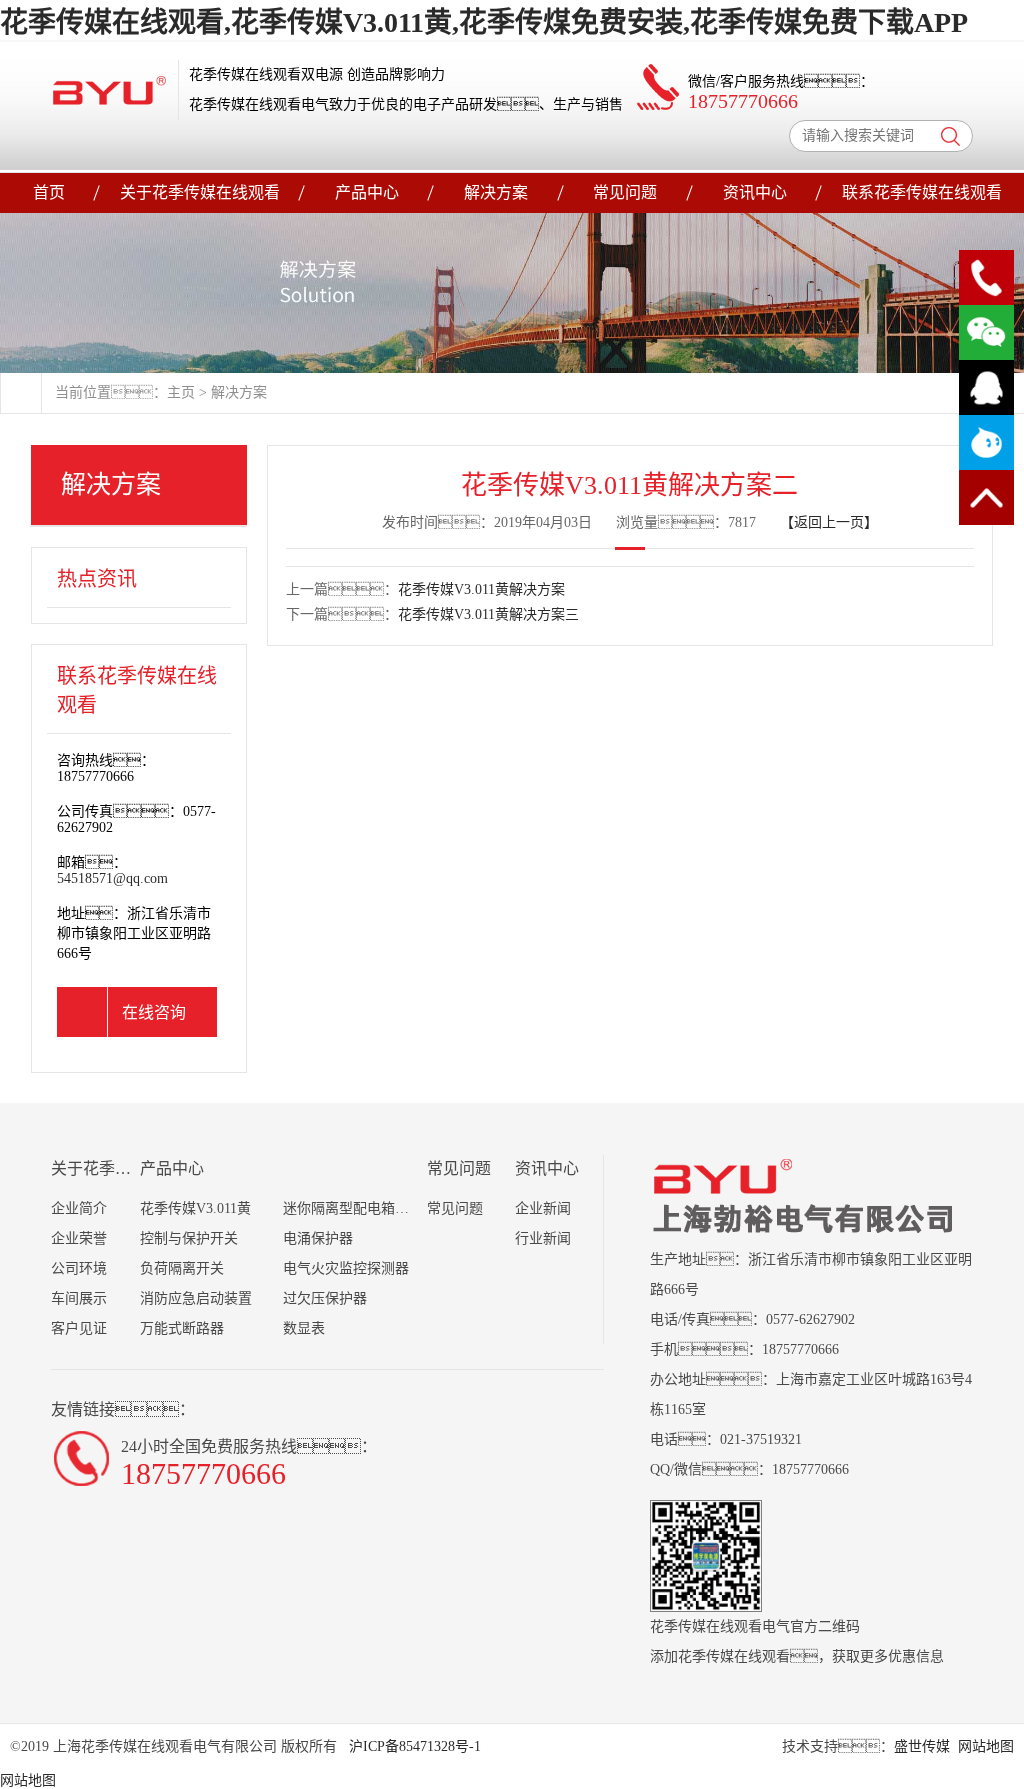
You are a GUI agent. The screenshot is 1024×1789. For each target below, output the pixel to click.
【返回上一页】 (829, 522)
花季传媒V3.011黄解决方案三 (488, 614)
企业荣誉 (79, 1238)
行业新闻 (543, 1238)
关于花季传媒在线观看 (200, 192)
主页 (181, 392)
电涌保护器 (318, 1238)
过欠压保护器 (325, 1298)
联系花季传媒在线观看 (922, 192)
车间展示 (79, 1298)
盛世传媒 (922, 1746)
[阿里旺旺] (986, 442)
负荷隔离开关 (182, 1268)
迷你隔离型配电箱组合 (353, 1208)
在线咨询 (154, 1012)
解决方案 (496, 192)
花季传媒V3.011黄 (195, 1208)
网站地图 (986, 1746)
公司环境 (79, 1268)
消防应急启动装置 (196, 1298)
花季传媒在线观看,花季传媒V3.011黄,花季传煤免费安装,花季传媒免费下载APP (484, 22)
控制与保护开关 (189, 1238)
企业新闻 (543, 1208)
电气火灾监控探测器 (346, 1268)
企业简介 (79, 1208)
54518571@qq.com (112, 878)
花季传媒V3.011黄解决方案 (481, 589)
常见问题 (625, 192)
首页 (49, 192)
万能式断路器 (182, 1328)
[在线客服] (986, 387)
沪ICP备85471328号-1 (413, 1746)
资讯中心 (755, 192)
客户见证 (79, 1328)
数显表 (304, 1328)
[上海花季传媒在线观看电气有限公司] (109, 90)
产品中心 (367, 192)
